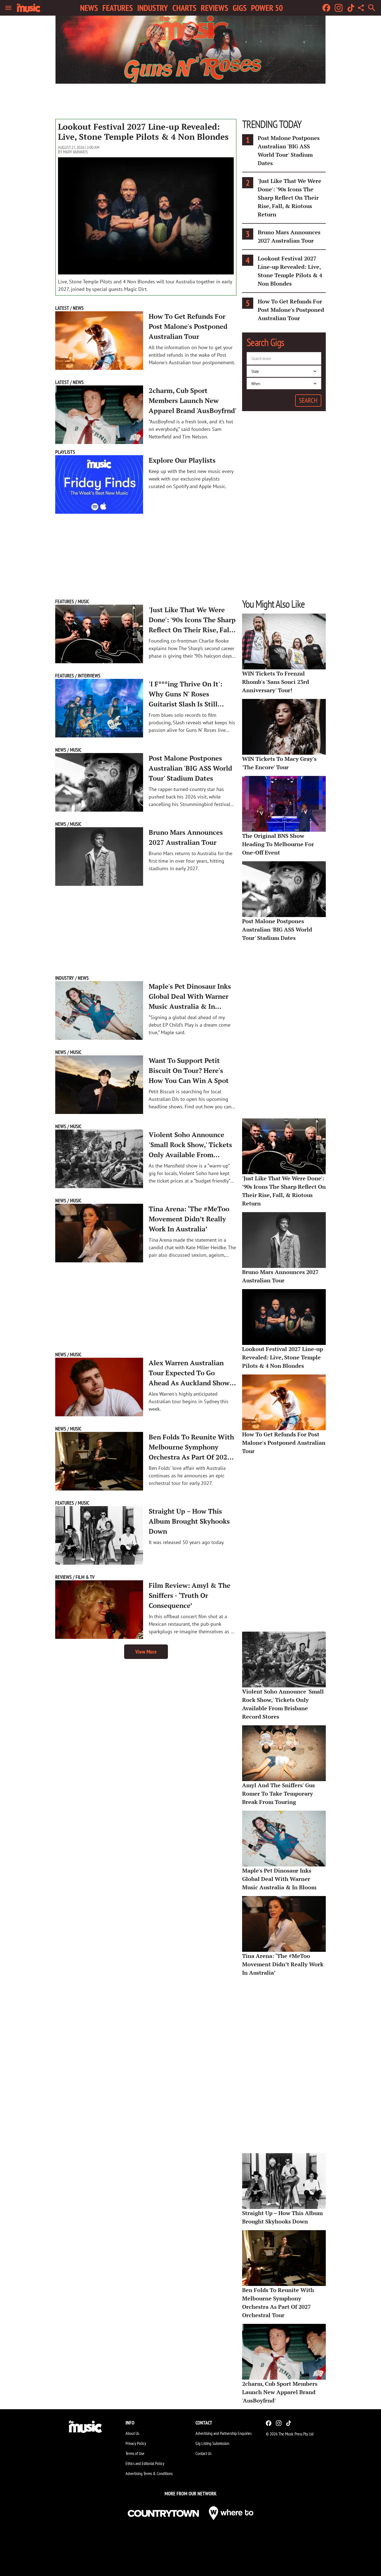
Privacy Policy (136, 2443)
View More (146, 1652)
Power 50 (267, 8)
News (89, 8)
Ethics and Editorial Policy (145, 2463)
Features (118, 8)
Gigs (240, 8)
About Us (132, 2433)
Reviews (214, 8)
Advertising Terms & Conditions (149, 2473)
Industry (153, 8)
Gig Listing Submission (212, 2443)
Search (308, 400)
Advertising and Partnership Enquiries (224, 2433)
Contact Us (203, 2453)
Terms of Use (135, 2453)
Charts (184, 8)
